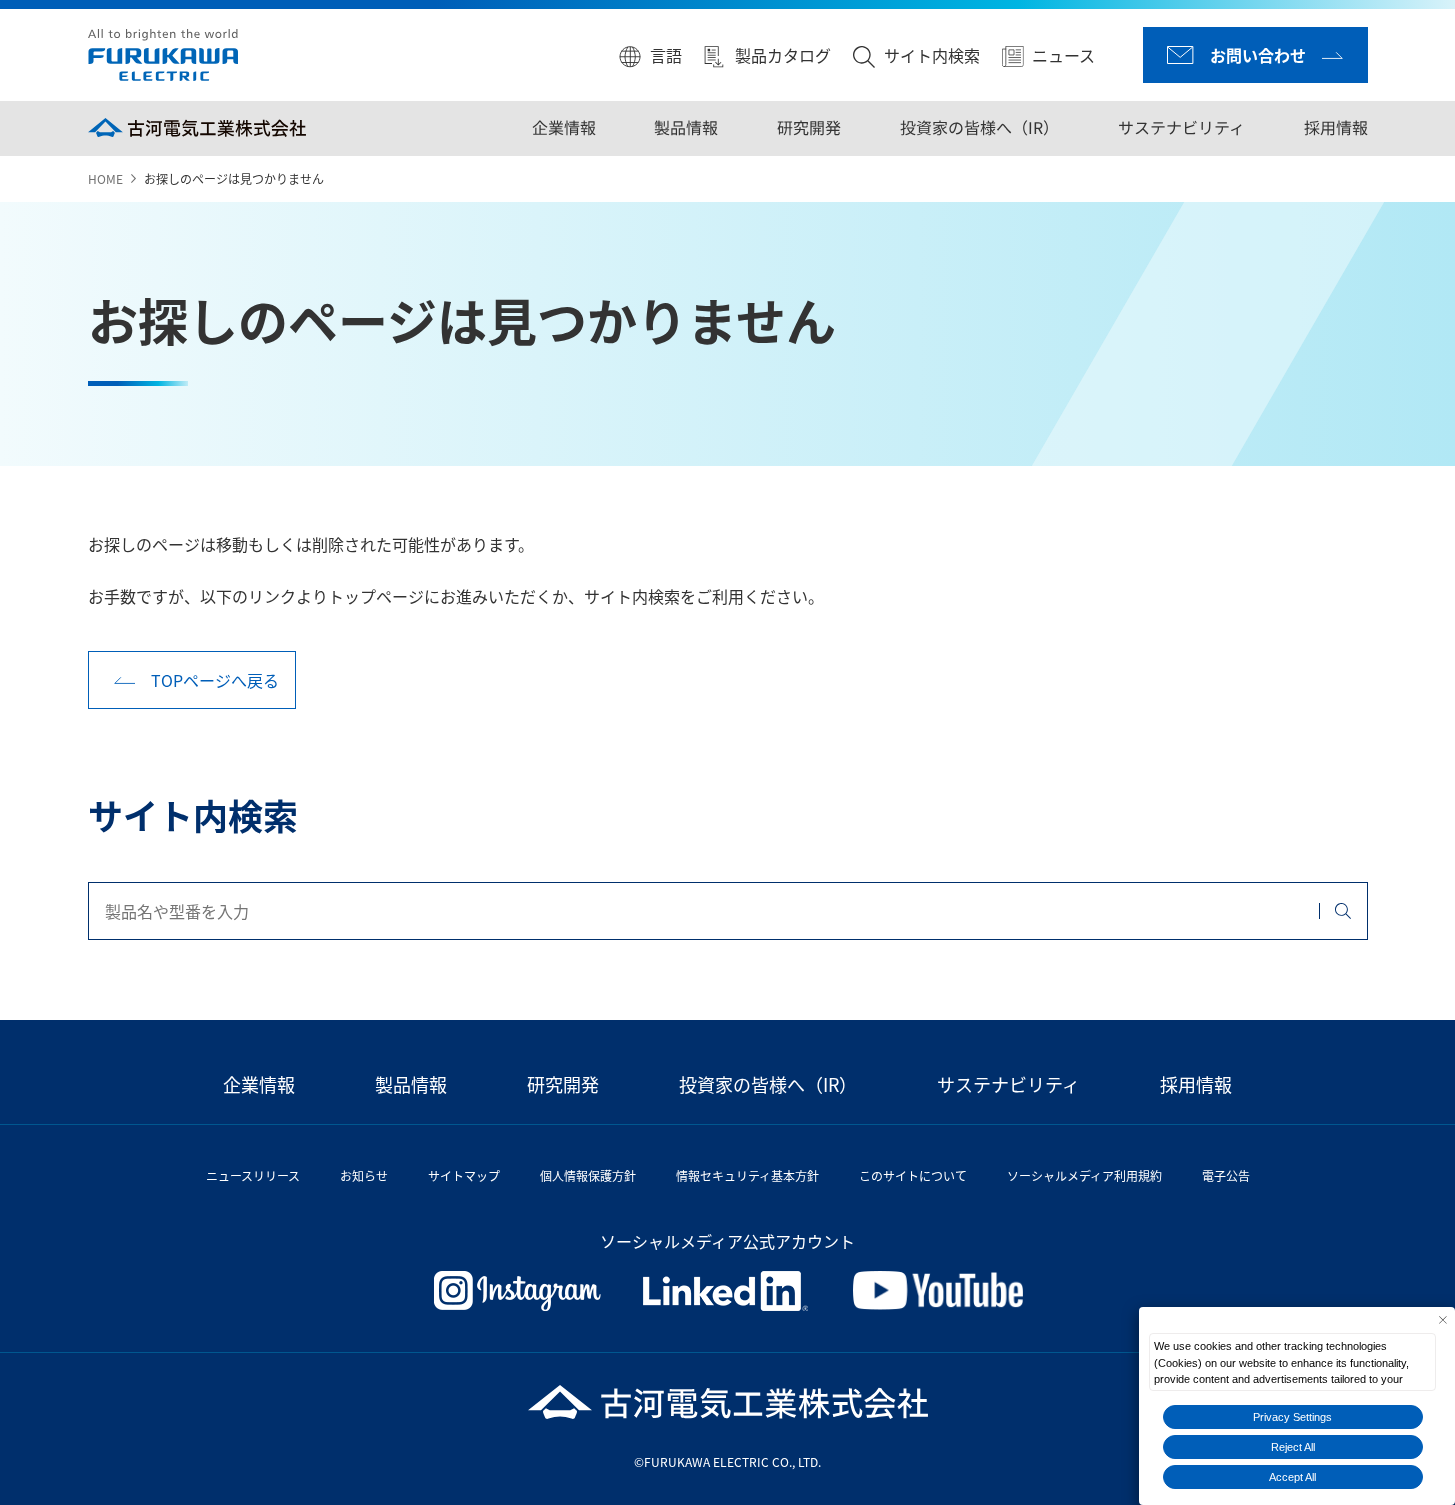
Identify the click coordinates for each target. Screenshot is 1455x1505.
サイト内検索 (932, 55)
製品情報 (686, 127)
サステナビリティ (1181, 127)
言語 (666, 55)
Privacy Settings (1292, 1417)
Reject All (1293, 1447)
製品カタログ (783, 55)
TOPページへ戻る (215, 680)
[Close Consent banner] (1442, 1319)
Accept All (1292, 1477)
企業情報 (564, 127)
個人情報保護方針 (588, 1175)
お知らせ (364, 1175)
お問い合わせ (1258, 55)
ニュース (1063, 55)
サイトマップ (464, 1175)
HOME (105, 178)
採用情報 (1335, 127)
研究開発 (809, 127)
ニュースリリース (253, 1175)
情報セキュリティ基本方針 (747, 1175)
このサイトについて (913, 1175)
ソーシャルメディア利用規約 (1084, 1175)
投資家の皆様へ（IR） (979, 127)
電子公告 (1226, 1175)
